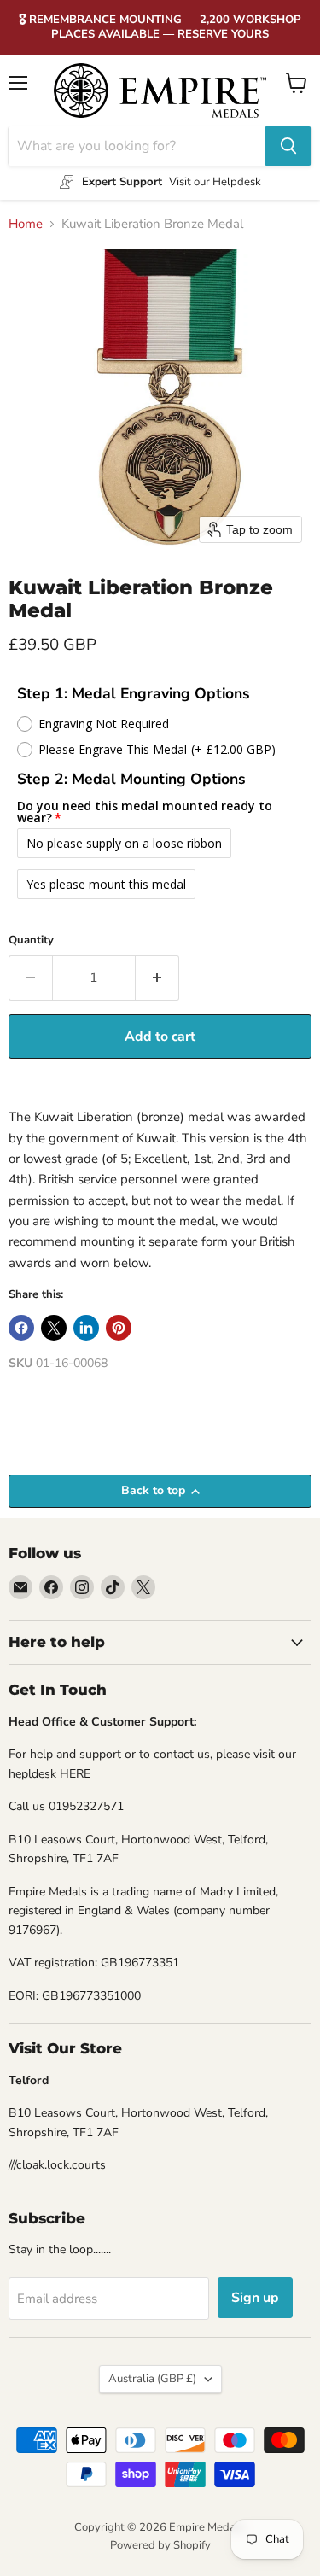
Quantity (31, 940)
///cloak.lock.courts (57, 2165)
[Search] (288, 146)
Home (26, 224)
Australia (152, 2379)
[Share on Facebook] (21, 1328)
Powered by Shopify (160, 2545)
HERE (75, 1774)
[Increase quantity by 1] (157, 978)
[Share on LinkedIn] (86, 1328)
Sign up (255, 2298)
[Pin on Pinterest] (119, 1328)
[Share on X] (54, 1328)
